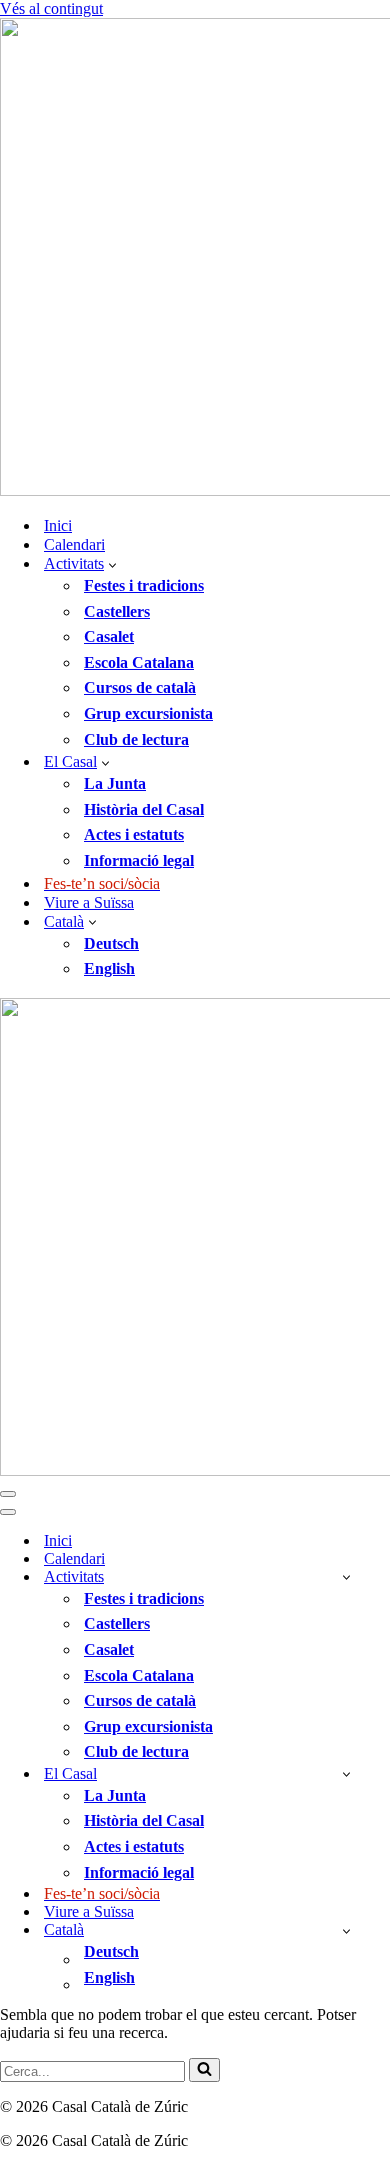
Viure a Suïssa (89, 902)
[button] (112, 564)
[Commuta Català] (346, 1930)
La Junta (115, 783)
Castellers (117, 611)
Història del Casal (144, 809)
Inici (58, 525)
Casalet (109, 636)
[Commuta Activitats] (346, 1576)
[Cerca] (204, 2070)
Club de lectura (136, 739)
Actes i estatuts (134, 834)
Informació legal (139, 860)
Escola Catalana (139, 662)
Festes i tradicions (144, 585)
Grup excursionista (148, 713)
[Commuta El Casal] (346, 1773)
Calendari (74, 544)
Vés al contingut (51, 8)
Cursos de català (140, 687)
